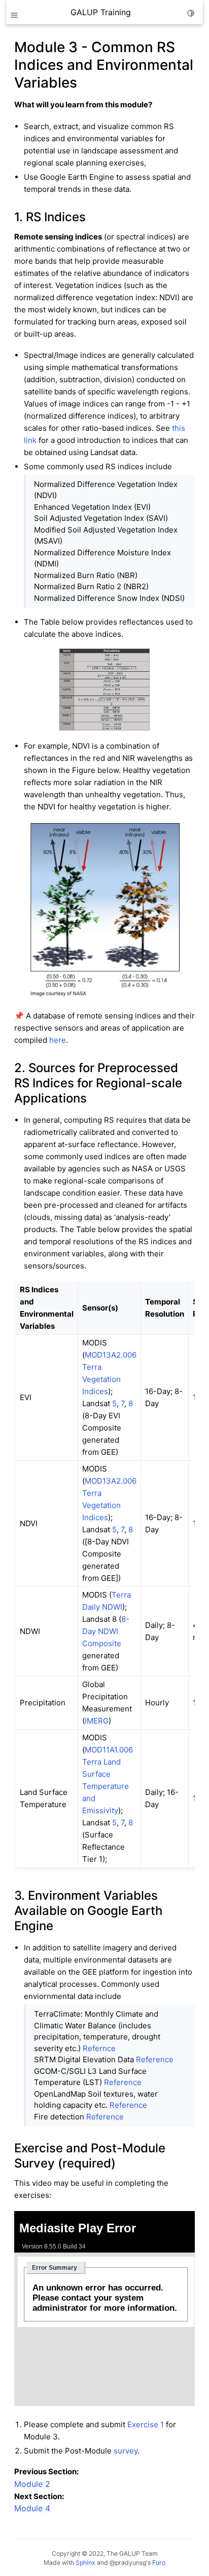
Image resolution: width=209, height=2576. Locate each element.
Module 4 (32, 2508)
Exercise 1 (146, 2424)
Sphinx (85, 2563)
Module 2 (32, 2484)
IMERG (97, 1721)
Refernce (99, 2048)
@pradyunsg (128, 2563)
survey (126, 2451)
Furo (159, 2563)
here (58, 1040)
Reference (155, 2059)
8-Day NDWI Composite (106, 1631)
